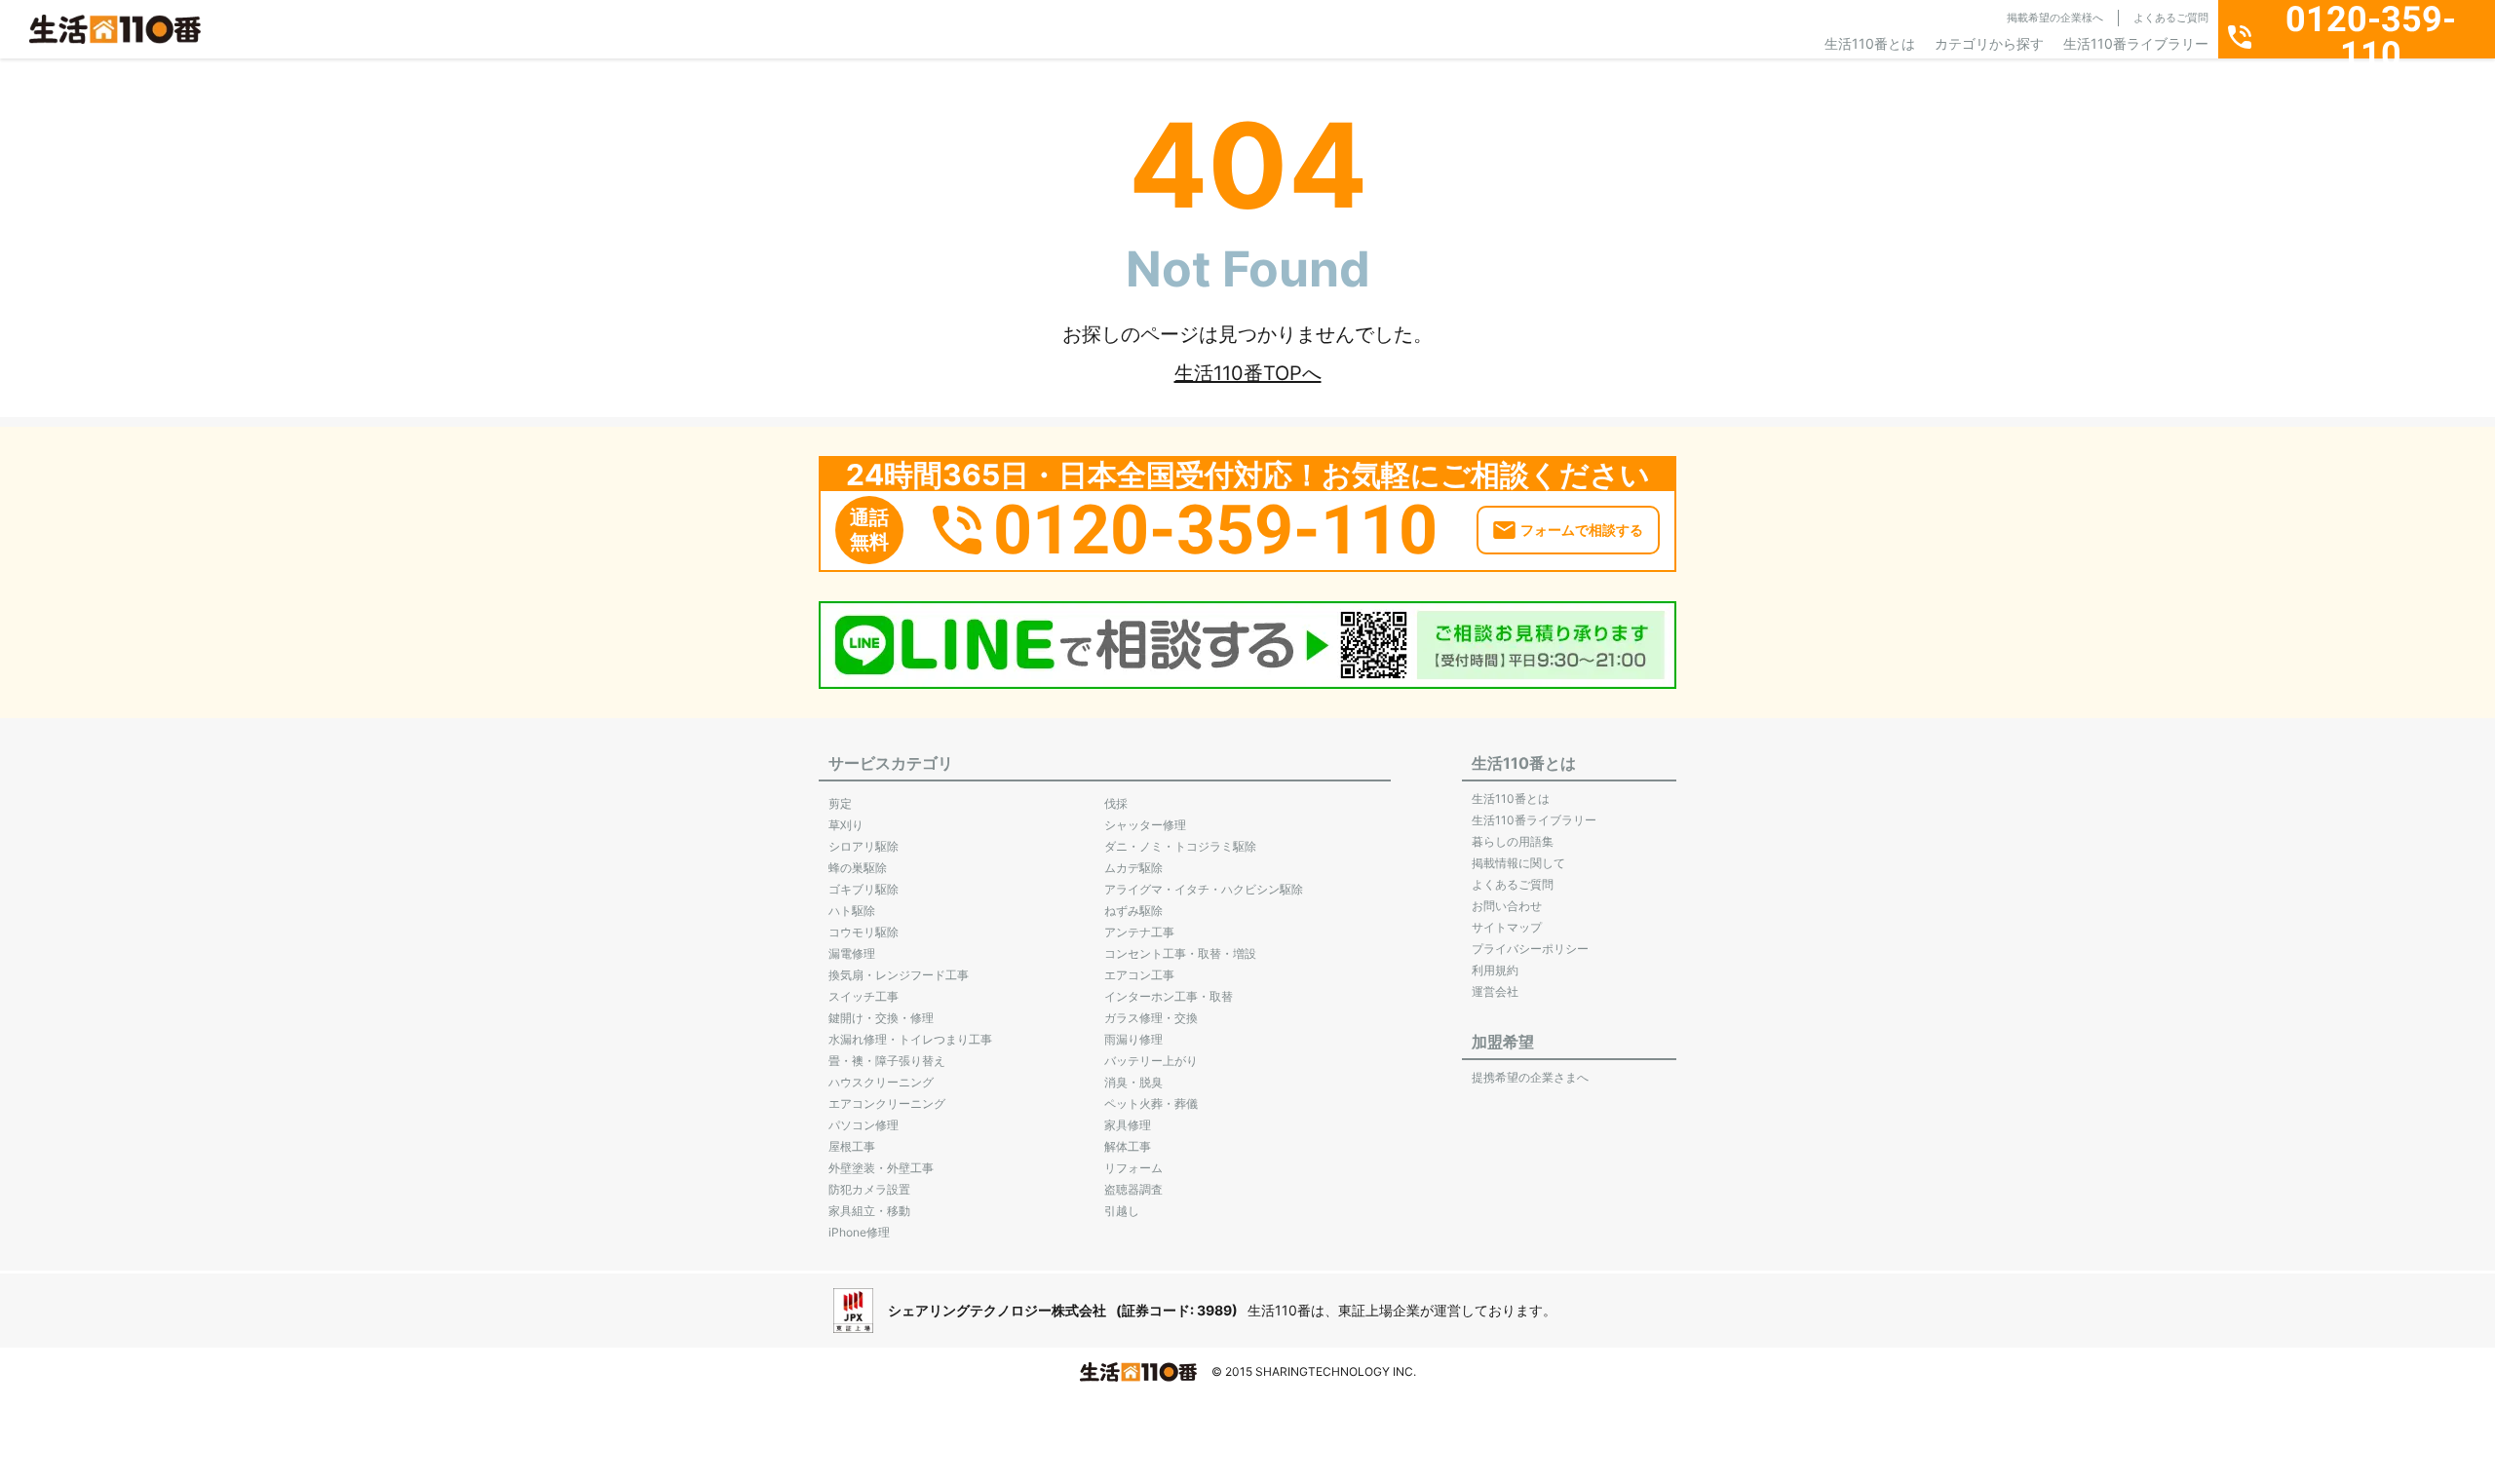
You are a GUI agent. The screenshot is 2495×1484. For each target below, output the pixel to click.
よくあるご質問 (2171, 18)
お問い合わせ (1507, 906)
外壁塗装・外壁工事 (881, 1168)
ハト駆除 (852, 911)
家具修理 (1128, 1125)
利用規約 (1495, 970)
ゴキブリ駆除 (864, 889)
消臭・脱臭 (1133, 1082)
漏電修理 (852, 953)
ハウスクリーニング (881, 1082)
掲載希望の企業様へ (2055, 18)
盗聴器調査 (1133, 1189)
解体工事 (1128, 1146)
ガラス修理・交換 (1151, 1018)
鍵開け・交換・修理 (881, 1018)
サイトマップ (1507, 927)
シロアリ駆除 (864, 846)
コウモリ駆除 (864, 932)
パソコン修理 (864, 1125)
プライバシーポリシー (1530, 949)
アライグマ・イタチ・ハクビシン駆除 (1204, 889)
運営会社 (1495, 991)
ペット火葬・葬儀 (1151, 1103)
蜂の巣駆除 (858, 868)
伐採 (1116, 803)
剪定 (840, 803)
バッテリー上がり (1151, 1061)
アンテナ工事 (1139, 932)
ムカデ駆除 (1133, 868)
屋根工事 (852, 1146)
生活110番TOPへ (1248, 373)
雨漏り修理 (1133, 1039)
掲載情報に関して (1518, 863)
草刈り (846, 825)
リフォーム (1133, 1168)
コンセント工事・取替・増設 (1180, 953)
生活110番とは (1870, 43)
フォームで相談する (1582, 530)
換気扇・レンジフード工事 (899, 975)
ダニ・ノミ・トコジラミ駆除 (1180, 846)
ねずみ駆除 (1133, 911)
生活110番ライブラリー (2136, 43)
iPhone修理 (859, 1232)
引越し (1122, 1211)
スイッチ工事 (864, 996)
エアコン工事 (1139, 975)
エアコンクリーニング (887, 1103)
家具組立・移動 (869, 1211)
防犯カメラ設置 (869, 1189)
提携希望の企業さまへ (1530, 1077)
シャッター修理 (1145, 825)
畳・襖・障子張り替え (887, 1061)
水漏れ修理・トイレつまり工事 (910, 1039)
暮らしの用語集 (1513, 841)
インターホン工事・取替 (1169, 996)
